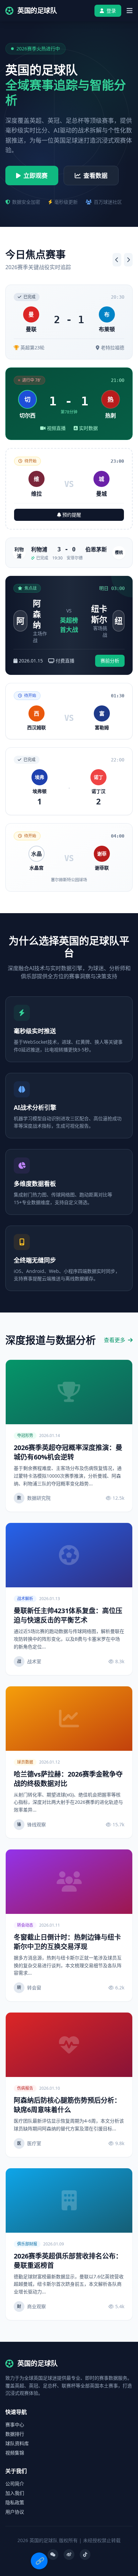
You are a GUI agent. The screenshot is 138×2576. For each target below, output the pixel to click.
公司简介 (15, 2484)
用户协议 (15, 2512)
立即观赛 (36, 176)
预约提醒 (72, 515)
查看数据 (95, 176)
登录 (111, 11)
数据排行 (15, 2434)
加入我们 (15, 2493)
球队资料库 (17, 2443)
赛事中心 (15, 2424)
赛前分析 (110, 661)
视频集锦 (15, 2453)
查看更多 (115, 1340)
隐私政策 (15, 2502)
